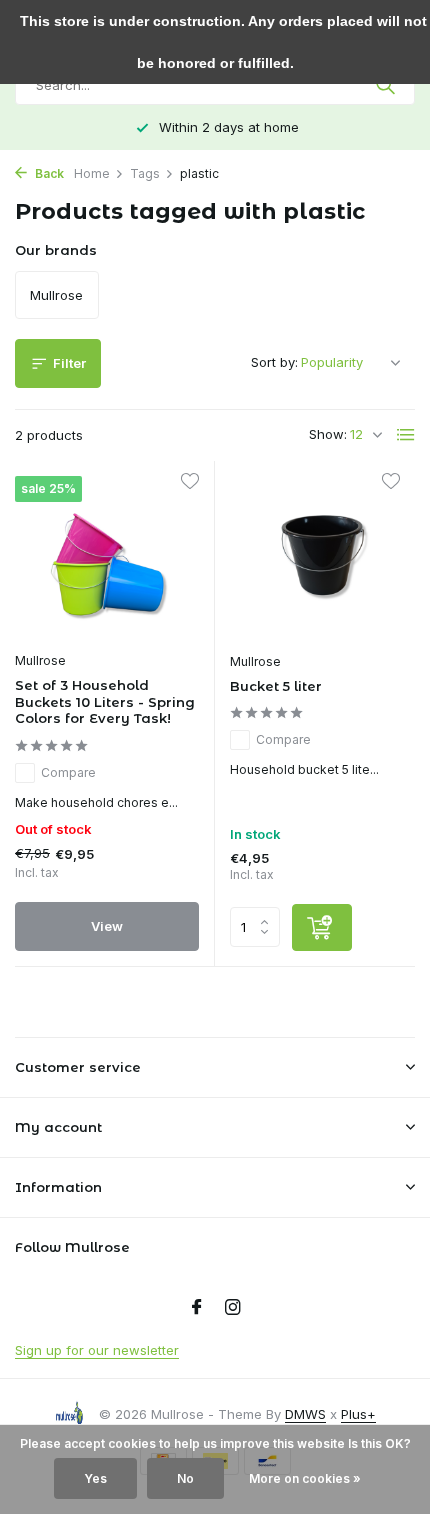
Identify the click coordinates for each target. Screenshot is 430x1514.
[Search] (387, 85)
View (107, 926)
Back (48, 173)
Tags (145, 173)
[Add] (322, 927)
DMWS (305, 1414)
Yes (95, 1478)
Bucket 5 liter (276, 686)
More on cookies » (305, 1478)
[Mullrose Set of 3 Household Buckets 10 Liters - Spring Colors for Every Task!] (107, 558)
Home (92, 173)
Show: (328, 434)
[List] (406, 435)
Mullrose (40, 660)
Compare (68, 772)
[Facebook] (197, 1308)
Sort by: (274, 362)
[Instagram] (233, 1308)
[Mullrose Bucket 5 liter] (322, 559)
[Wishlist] (189, 483)
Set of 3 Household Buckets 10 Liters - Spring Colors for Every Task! (105, 702)
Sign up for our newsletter (97, 1350)
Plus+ (358, 1414)
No (185, 1478)
